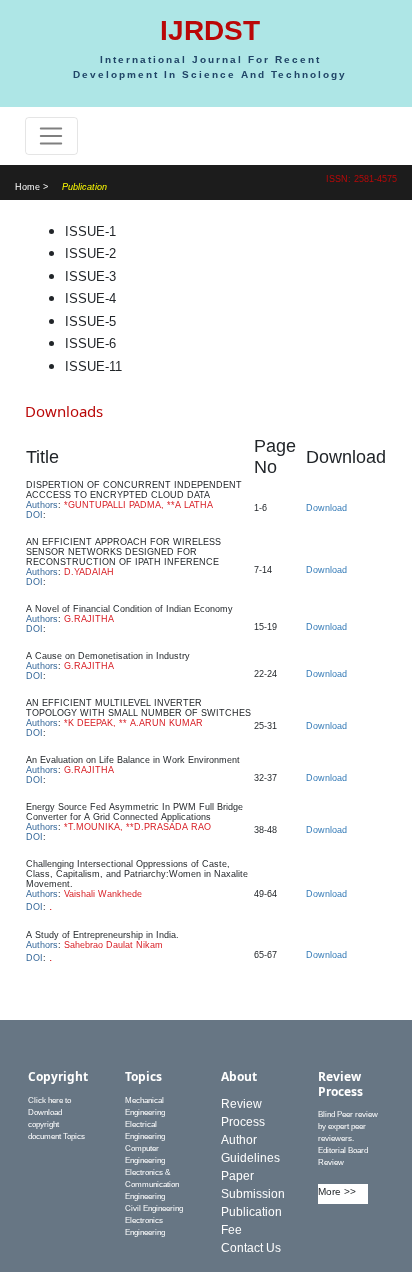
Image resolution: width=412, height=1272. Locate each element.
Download (326, 508)
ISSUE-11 (93, 366)
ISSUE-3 (90, 276)
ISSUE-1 (90, 231)
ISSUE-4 (90, 298)
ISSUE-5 (90, 321)
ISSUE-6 (90, 343)
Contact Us (251, 1248)
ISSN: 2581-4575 (361, 179)
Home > (31, 187)
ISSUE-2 (90, 253)
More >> (337, 1191)
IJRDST (210, 30)
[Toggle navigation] (51, 136)
